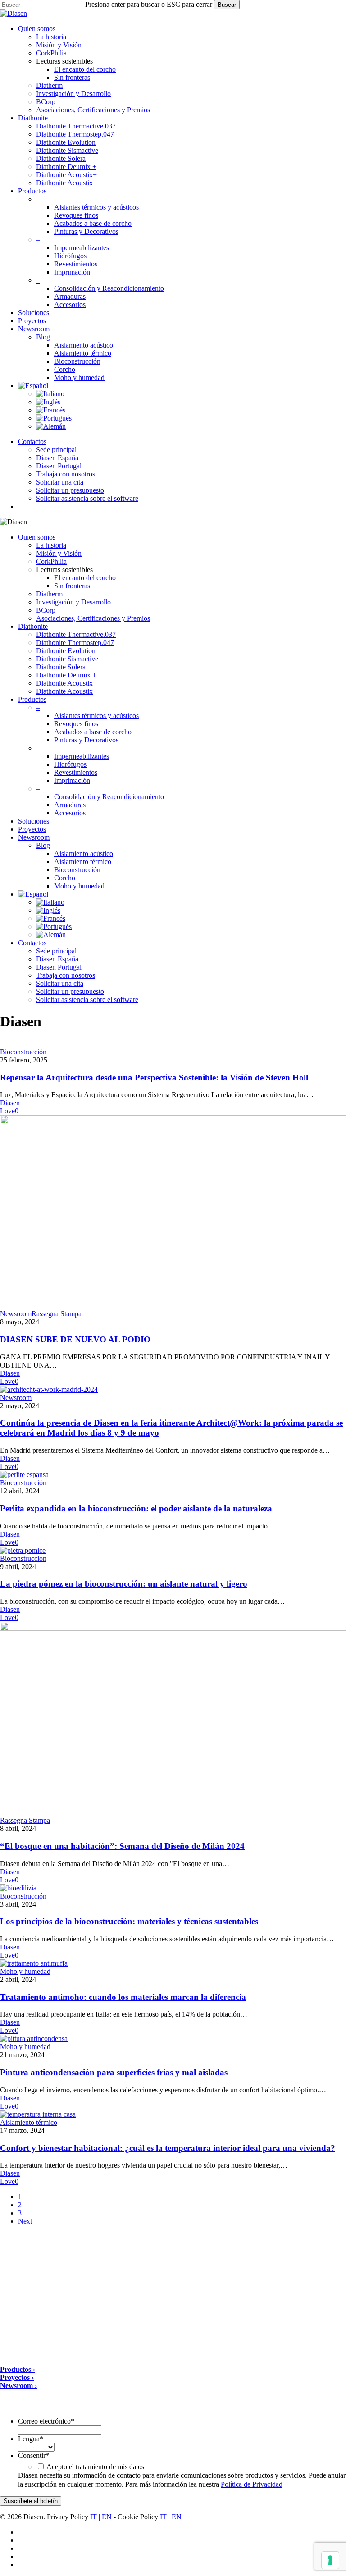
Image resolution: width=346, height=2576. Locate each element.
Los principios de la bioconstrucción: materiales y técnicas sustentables (129, 1921)
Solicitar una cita (60, 983)
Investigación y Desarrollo (73, 602)
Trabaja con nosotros (66, 975)
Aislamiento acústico (84, 853)
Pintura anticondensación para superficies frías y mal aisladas (114, 2072)
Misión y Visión (59, 553)
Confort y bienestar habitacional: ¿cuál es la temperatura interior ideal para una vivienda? (168, 2148)
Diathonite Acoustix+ (66, 683)
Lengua (31, 2439)
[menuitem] (33, 386)
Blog (43, 845)
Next (25, 2221)
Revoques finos (76, 724)
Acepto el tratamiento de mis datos (95, 2467)
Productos (32, 699)
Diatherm (49, 594)
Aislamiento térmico (83, 862)
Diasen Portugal (59, 967)
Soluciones (34, 821)
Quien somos (37, 537)
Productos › (18, 2369)
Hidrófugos (70, 764)
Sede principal (56, 951)
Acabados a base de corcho (93, 732)
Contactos (32, 943)
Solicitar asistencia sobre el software (87, 1000)
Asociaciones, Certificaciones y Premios (93, 618)
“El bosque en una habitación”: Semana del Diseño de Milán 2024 (122, 1846)
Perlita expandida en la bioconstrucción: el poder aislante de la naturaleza (136, 1508)
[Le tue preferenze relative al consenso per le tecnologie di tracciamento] (330, 2560)
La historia (51, 545)
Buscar (227, 5)
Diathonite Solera (61, 667)
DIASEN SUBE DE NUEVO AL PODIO (75, 1339)
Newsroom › (18, 2386)
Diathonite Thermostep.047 (75, 643)
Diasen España (57, 959)
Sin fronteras (72, 586)
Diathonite (33, 626)
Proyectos (32, 829)
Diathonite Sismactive (67, 659)
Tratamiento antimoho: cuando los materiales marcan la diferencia (123, 1997)
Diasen (10, 1103)
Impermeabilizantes (82, 756)
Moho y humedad (79, 886)
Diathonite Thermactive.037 (76, 634)
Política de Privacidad (252, 2484)
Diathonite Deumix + (66, 675)
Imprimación (72, 780)
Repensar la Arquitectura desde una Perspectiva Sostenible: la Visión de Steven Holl (154, 1078)
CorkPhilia (51, 561)
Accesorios (70, 813)
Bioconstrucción (77, 870)
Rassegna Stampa (57, 1314)
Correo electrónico (46, 2421)
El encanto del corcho (85, 578)
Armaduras (70, 805)
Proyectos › (17, 2377)
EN (107, 2517)
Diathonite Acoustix (64, 691)
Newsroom (34, 837)
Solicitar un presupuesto (70, 991)
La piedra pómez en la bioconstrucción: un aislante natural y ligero (124, 1584)
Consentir (34, 2455)
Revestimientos (76, 772)
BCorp (46, 610)
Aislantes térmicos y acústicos (96, 716)
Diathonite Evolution (66, 651)
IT (93, 2517)
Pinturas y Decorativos (86, 740)
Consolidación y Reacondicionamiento (109, 797)
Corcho (65, 878)
